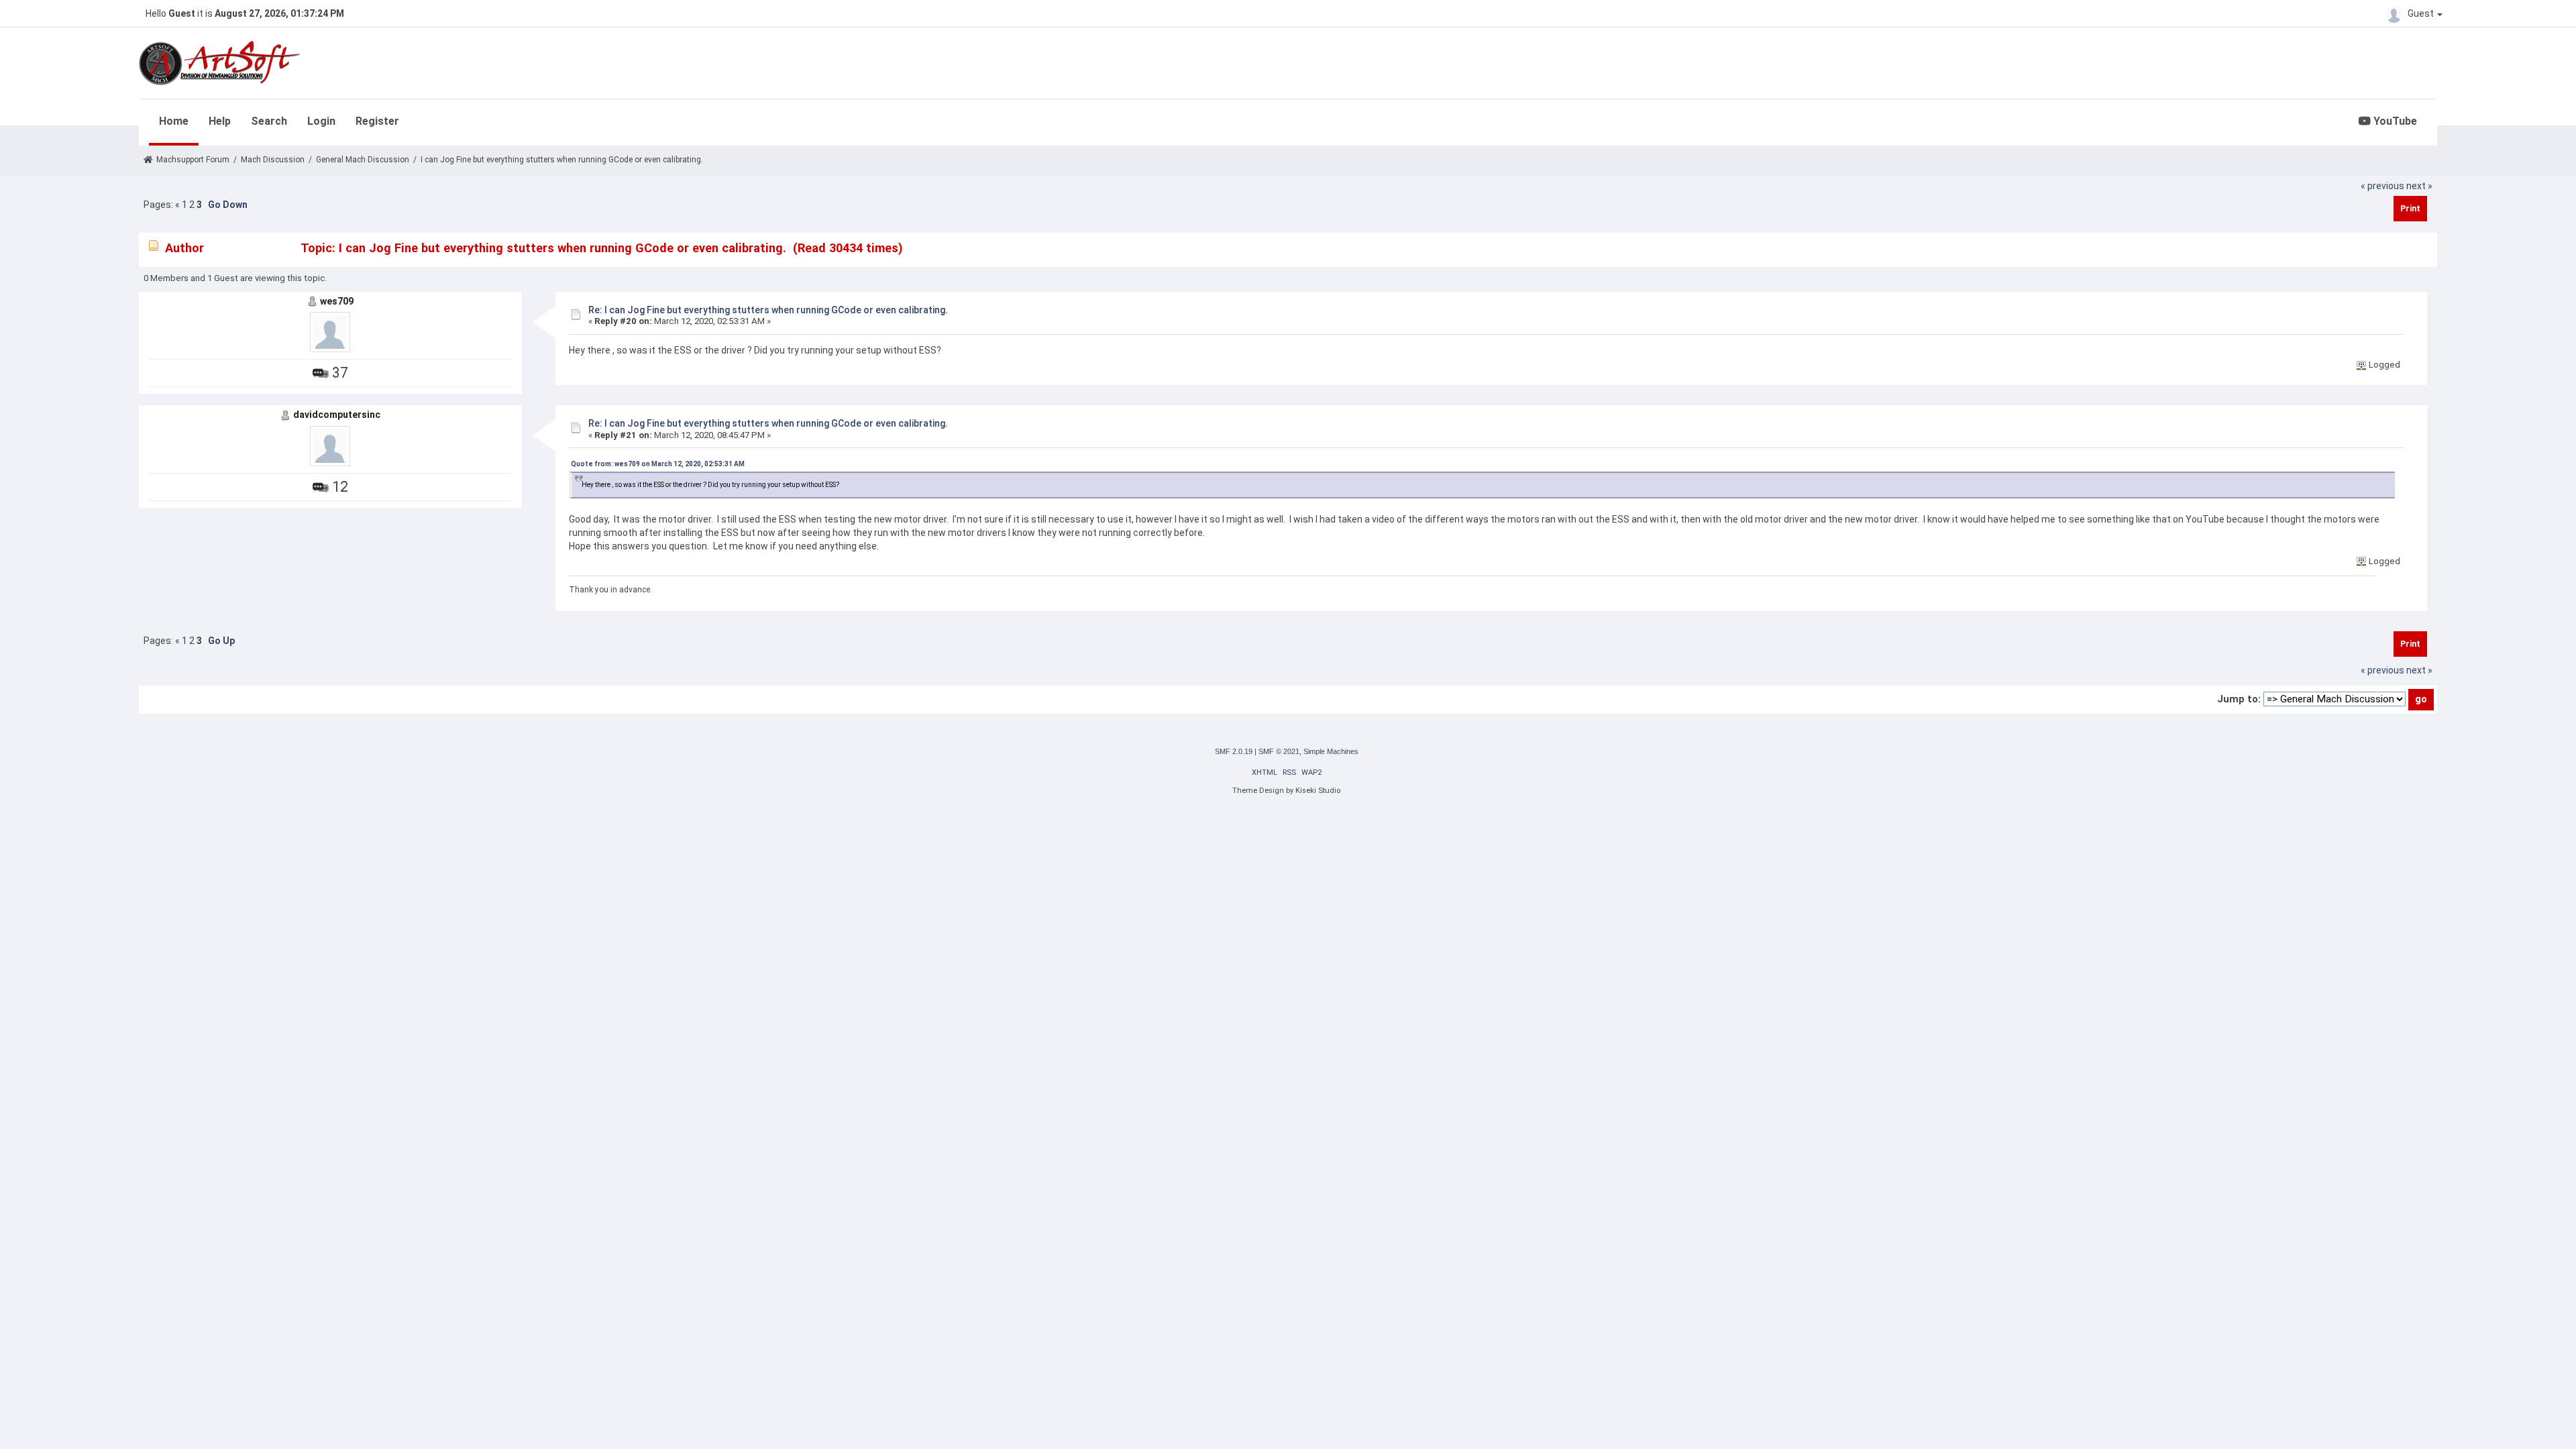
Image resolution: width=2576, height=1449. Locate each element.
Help (220, 121)
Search (269, 121)
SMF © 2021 (1279, 751)
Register (377, 121)
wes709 (337, 301)
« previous (2382, 186)
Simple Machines (1331, 751)
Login (321, 121)
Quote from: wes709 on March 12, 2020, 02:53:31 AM (658, 464)
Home (174, 121)
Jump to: (2239, 699)
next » (2419, 186)
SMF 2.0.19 (1234, 751)
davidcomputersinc (337, 415)
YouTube (2394, 121)
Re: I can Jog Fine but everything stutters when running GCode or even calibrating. (768, 310)
